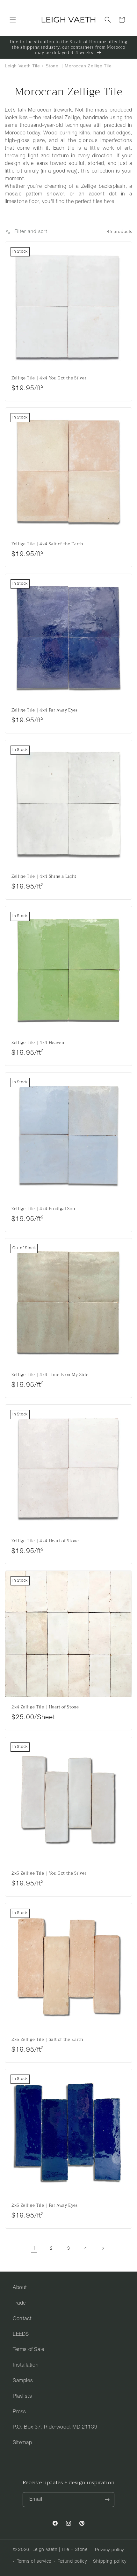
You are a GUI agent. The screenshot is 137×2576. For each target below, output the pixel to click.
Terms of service (34, 2562)
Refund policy (72, 2562)
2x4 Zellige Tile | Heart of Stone (45, 1707)
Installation (26, 2365)
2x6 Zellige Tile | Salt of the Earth (47, 2040)
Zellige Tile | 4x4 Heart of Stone (45, 1541)
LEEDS (21, 2334)
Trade (19, 2303)
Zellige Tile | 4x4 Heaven (38, 1043)
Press (19, 2412)
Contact (22, 2319)
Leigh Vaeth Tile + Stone (32, 66)
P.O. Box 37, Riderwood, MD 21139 (55, 2427)
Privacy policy (109, 2550)
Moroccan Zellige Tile (88, 66)
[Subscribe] (107, 2500)
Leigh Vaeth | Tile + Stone (60, 2550)
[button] (13, 20)
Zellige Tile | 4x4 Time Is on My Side (50, 1375)
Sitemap (22, 2443)
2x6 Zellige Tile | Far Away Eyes (45, 2206)
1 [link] (34, 2249)
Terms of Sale (29, 2350)
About (20, 2288)
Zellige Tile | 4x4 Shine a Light (44, 877)
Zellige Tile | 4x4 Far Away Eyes (45, 710)
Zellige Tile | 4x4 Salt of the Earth (47, 544)
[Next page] (103, 2248)
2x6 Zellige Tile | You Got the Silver (49, 1874)
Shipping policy (110, 2562)
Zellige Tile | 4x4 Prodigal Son (43, 1209)
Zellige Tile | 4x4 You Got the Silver (49, 378)
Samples (23, 2381)
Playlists (22, 2396)
